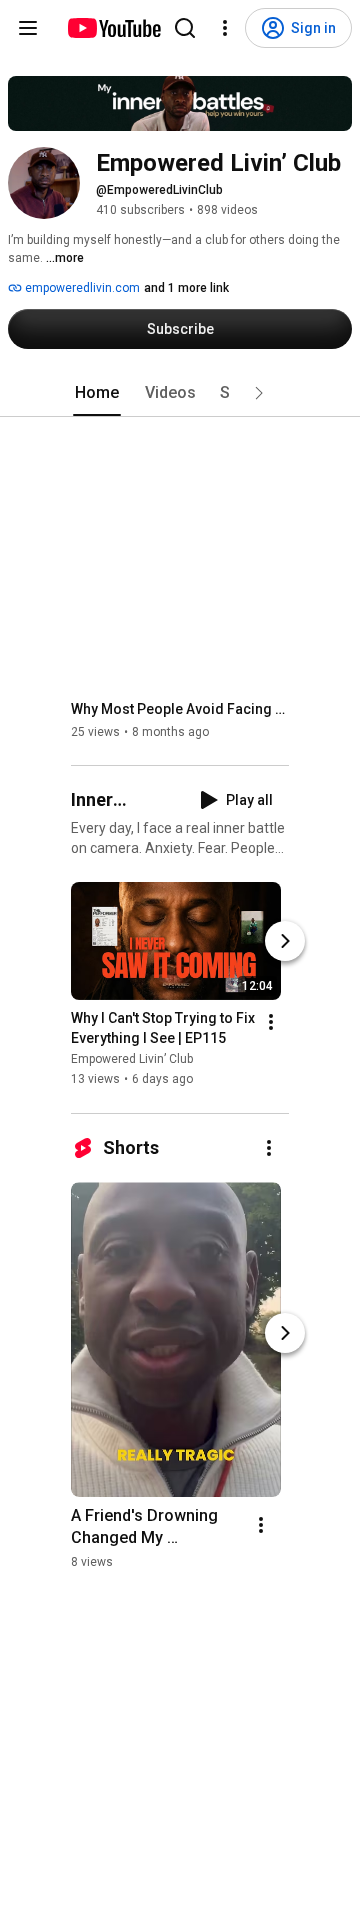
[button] (259, 393)
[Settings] (225, 28)
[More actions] (271, 1023)
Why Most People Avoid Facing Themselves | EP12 (180, 709)
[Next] (285, 942)
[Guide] (28, 28)
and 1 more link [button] (186, 288)
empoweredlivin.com (81, 288)
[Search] (185, 28)
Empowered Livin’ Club (132, 1060)
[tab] (97, 393)
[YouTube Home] (113, 28)
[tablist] (180, 393)
